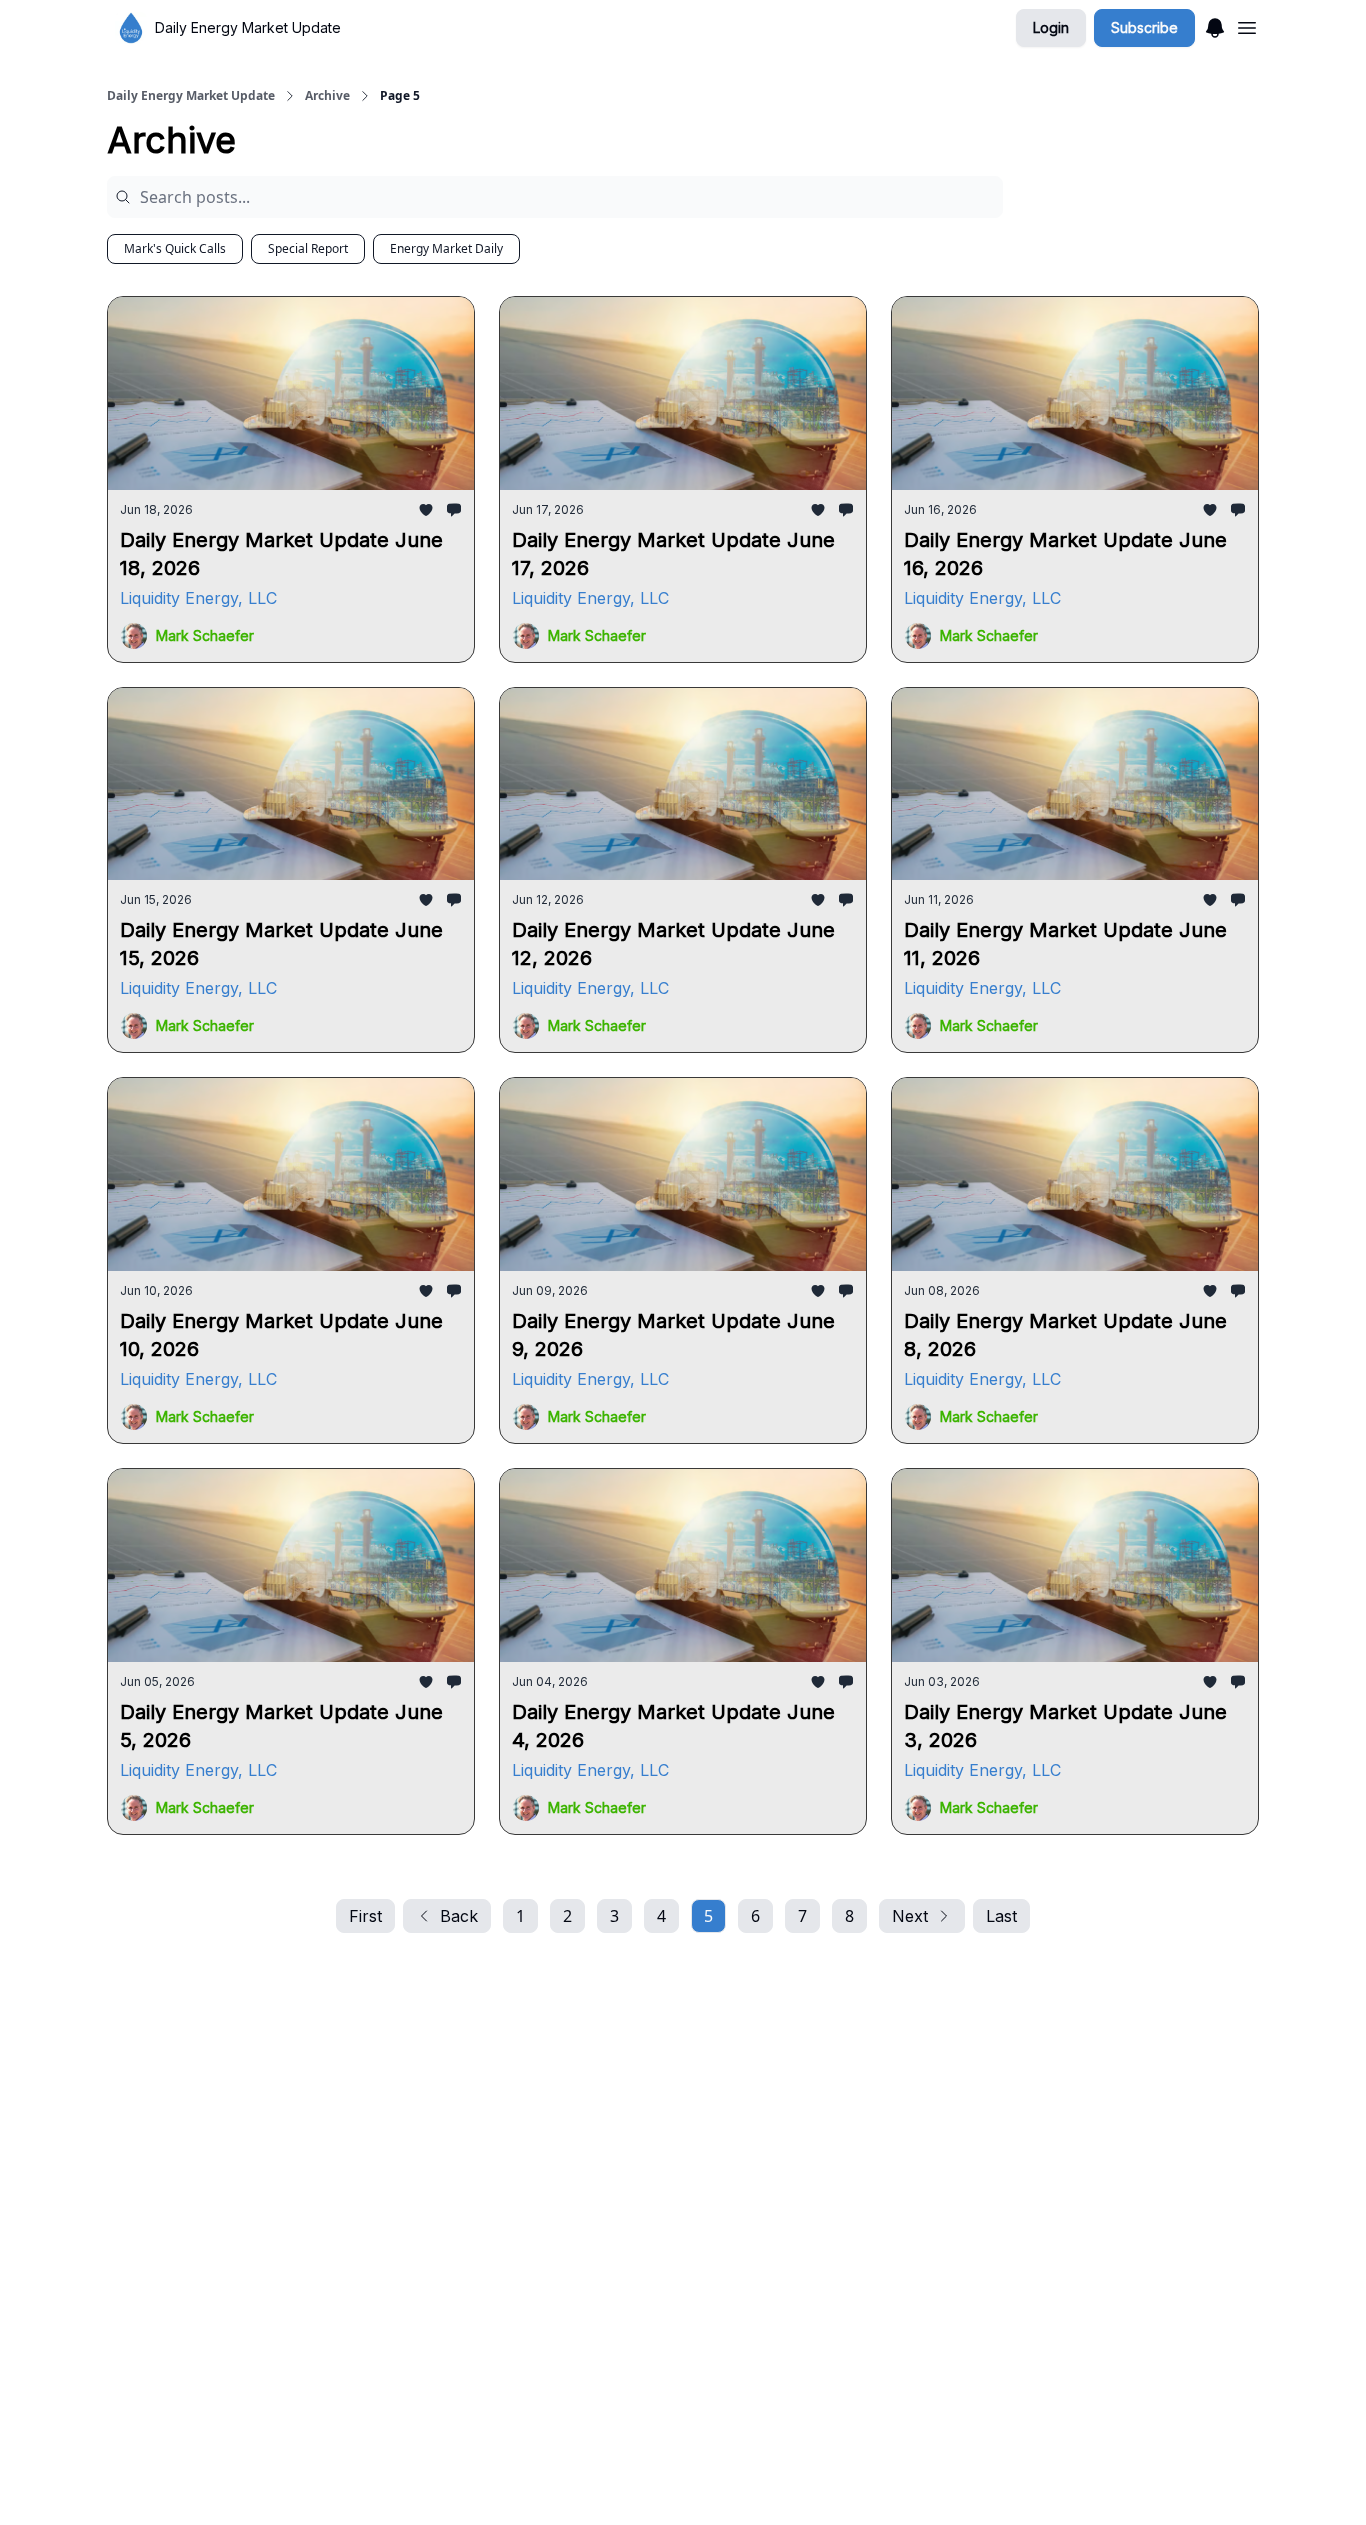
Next (910, 1916)
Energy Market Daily (446, 248)
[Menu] (1215, 25)
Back (459, 1916)
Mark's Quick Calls (175, 248)
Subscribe (1144, 27)
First (365, 1916)
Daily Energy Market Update (191, 96)
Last (1001, 1916)
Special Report (308, 248)
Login (1051, 27)
